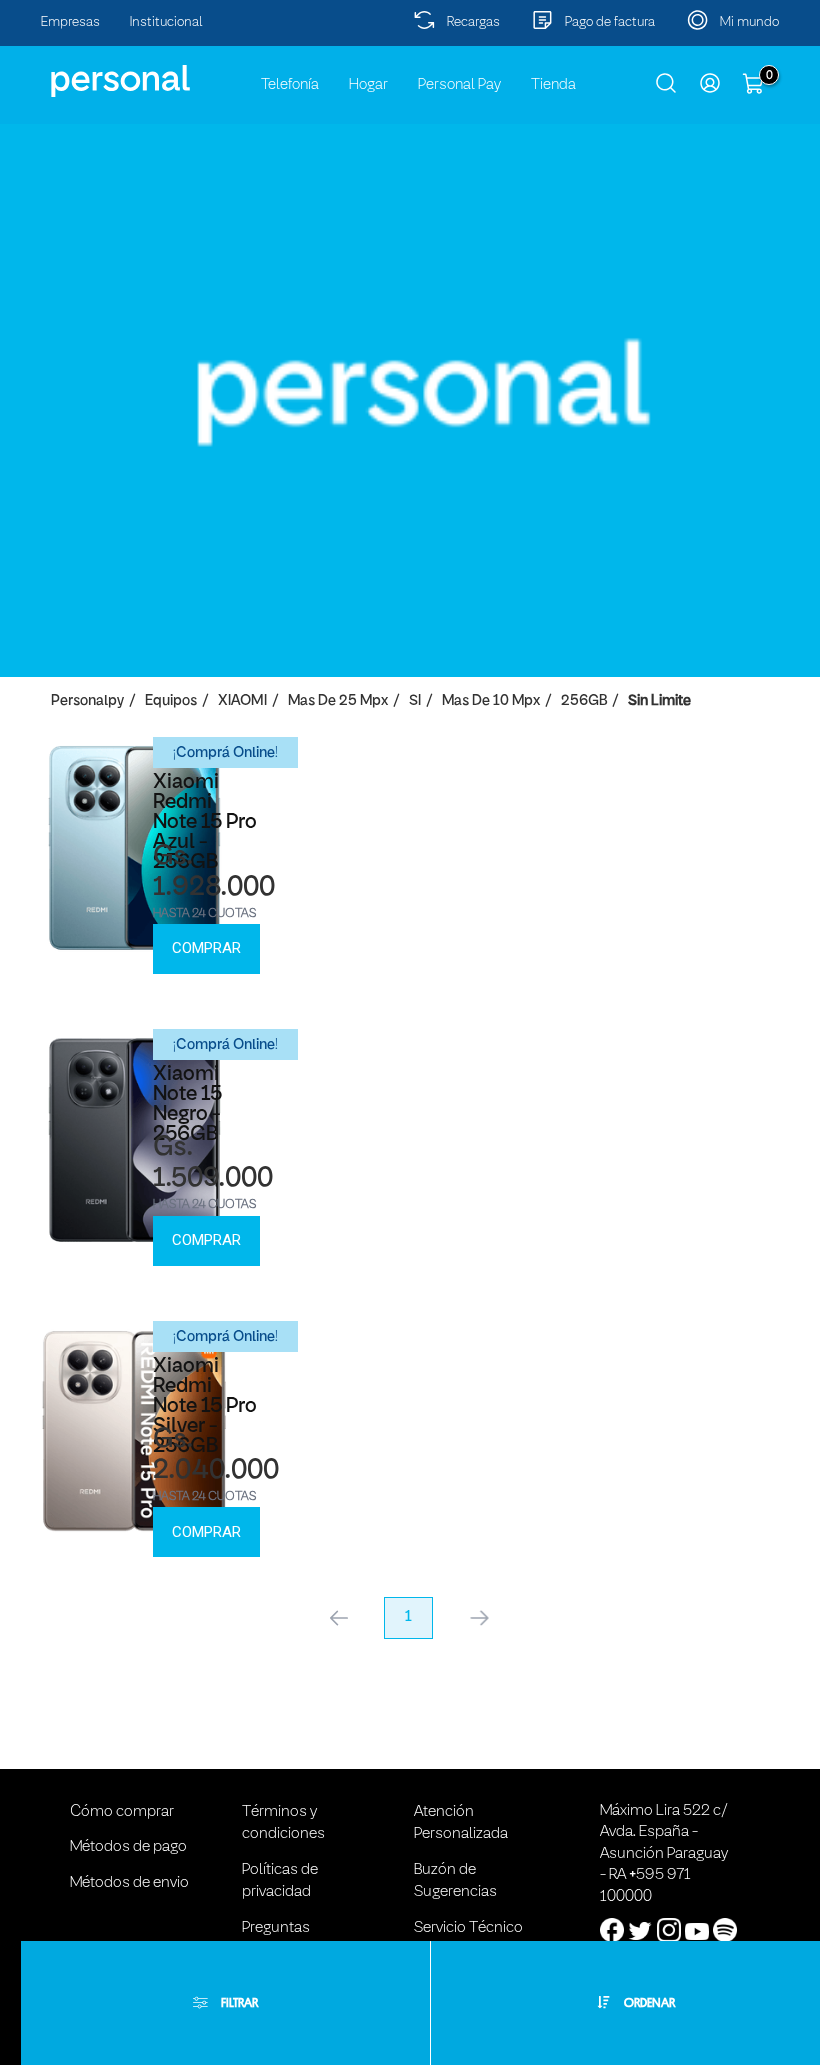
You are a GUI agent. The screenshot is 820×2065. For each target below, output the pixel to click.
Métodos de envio (129, 1883)
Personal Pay (459, 85)
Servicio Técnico (468, 1928)
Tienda (553, 85)
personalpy (87, 701)
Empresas (70, 22)
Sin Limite (659, 701)
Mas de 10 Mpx (491, 701)
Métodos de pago (128, 1847)
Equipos (171, 701)
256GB (584, 701)
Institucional (166, 22)
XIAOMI (242, 701)
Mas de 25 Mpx (338, 701)
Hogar (368, 85)
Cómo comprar (122, 1812)
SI (415, 701)
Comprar (206, 948)
